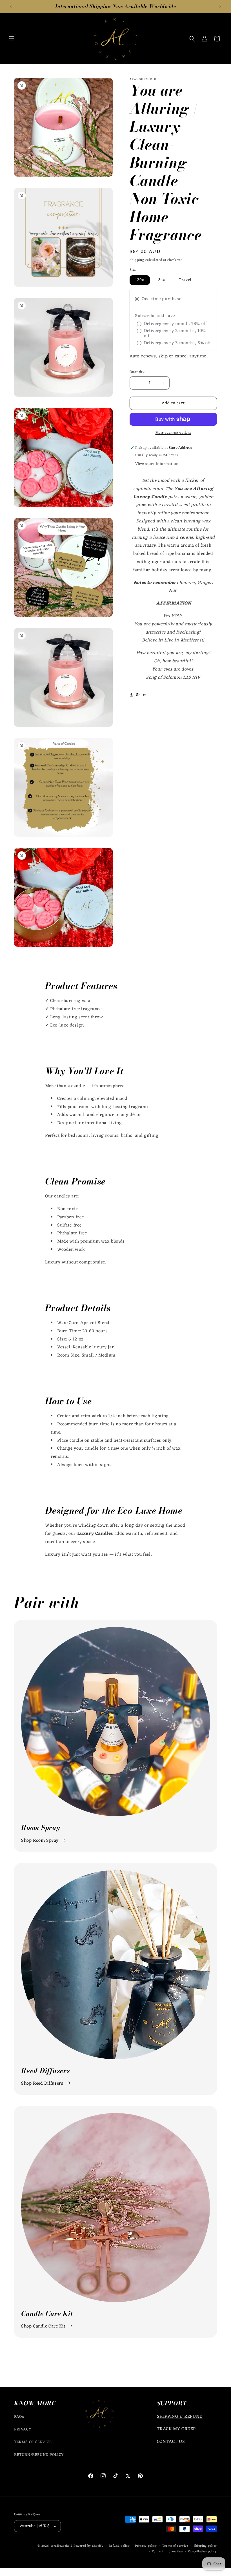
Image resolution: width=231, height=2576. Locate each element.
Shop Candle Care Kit (43, 2326)
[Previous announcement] (11, 6)
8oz (162, 280)
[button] (12, 39)
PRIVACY (23, 2429)
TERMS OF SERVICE (33, 2442)
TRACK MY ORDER (176, 2429)
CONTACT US (171, 2442)
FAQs (19, 2417)
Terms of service (175, 2546)
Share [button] (141, 695)
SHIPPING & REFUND (180, 2417)
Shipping (137, 260)
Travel (185, 280)
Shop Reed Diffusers (42, 2083)
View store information (157, 464)
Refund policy (119, 2546)
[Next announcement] (220, 6)
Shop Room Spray (40, 1841)
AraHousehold (62, 2546)
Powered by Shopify (89, 2546)
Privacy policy (146, 2546)
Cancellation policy (203, 2552)
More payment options (173, 433)
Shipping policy (205, 2546)
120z (140, 280)
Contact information (167, 2552)
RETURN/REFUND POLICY (39, 2455)
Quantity (137, 372)
